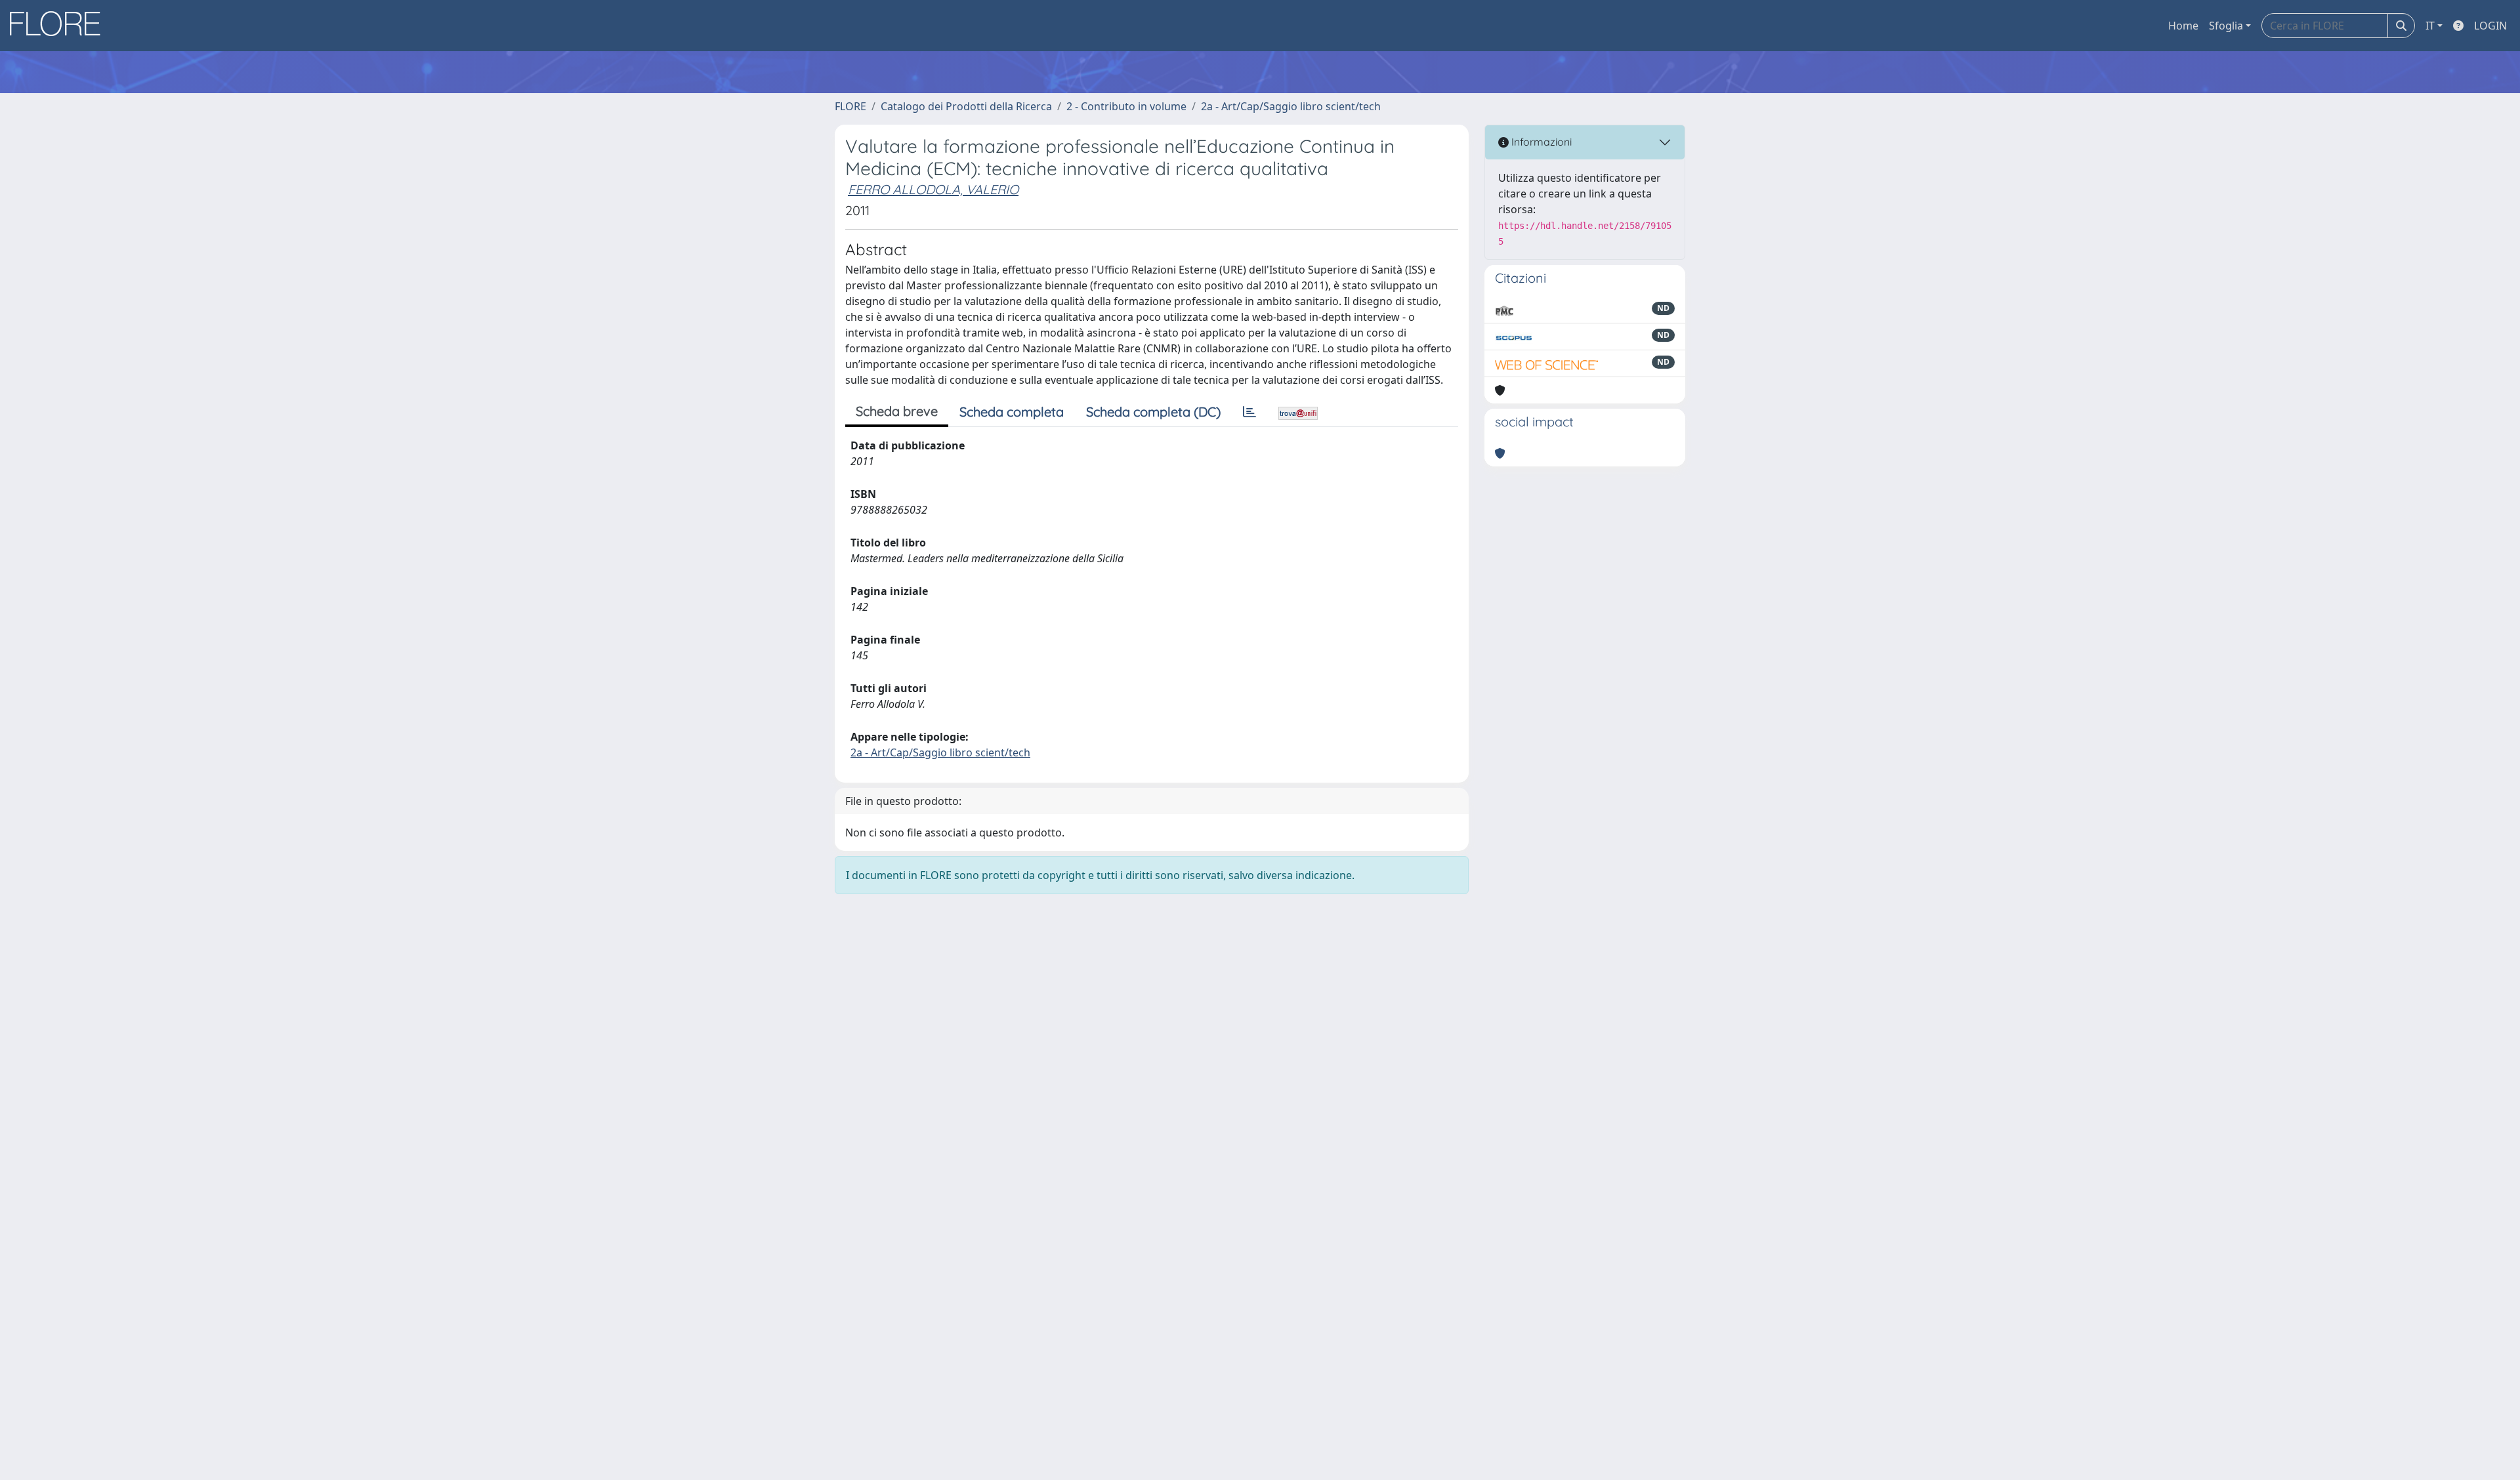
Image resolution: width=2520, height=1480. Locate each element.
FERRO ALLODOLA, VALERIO (933, 189)
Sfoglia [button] (2226, 26)
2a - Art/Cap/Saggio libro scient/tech (1291, 106)
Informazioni (1540, 142)
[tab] (1249, 412)
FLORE (850, 106)
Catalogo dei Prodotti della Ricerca (966, 106)
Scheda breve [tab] (897, 411)
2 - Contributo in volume (1126, 106)
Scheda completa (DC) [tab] (1153, 412)
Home (2183, 26)
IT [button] (2430, 26)
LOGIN (2490, 26)
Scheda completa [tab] (1012, 412)
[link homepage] (60, 26)
